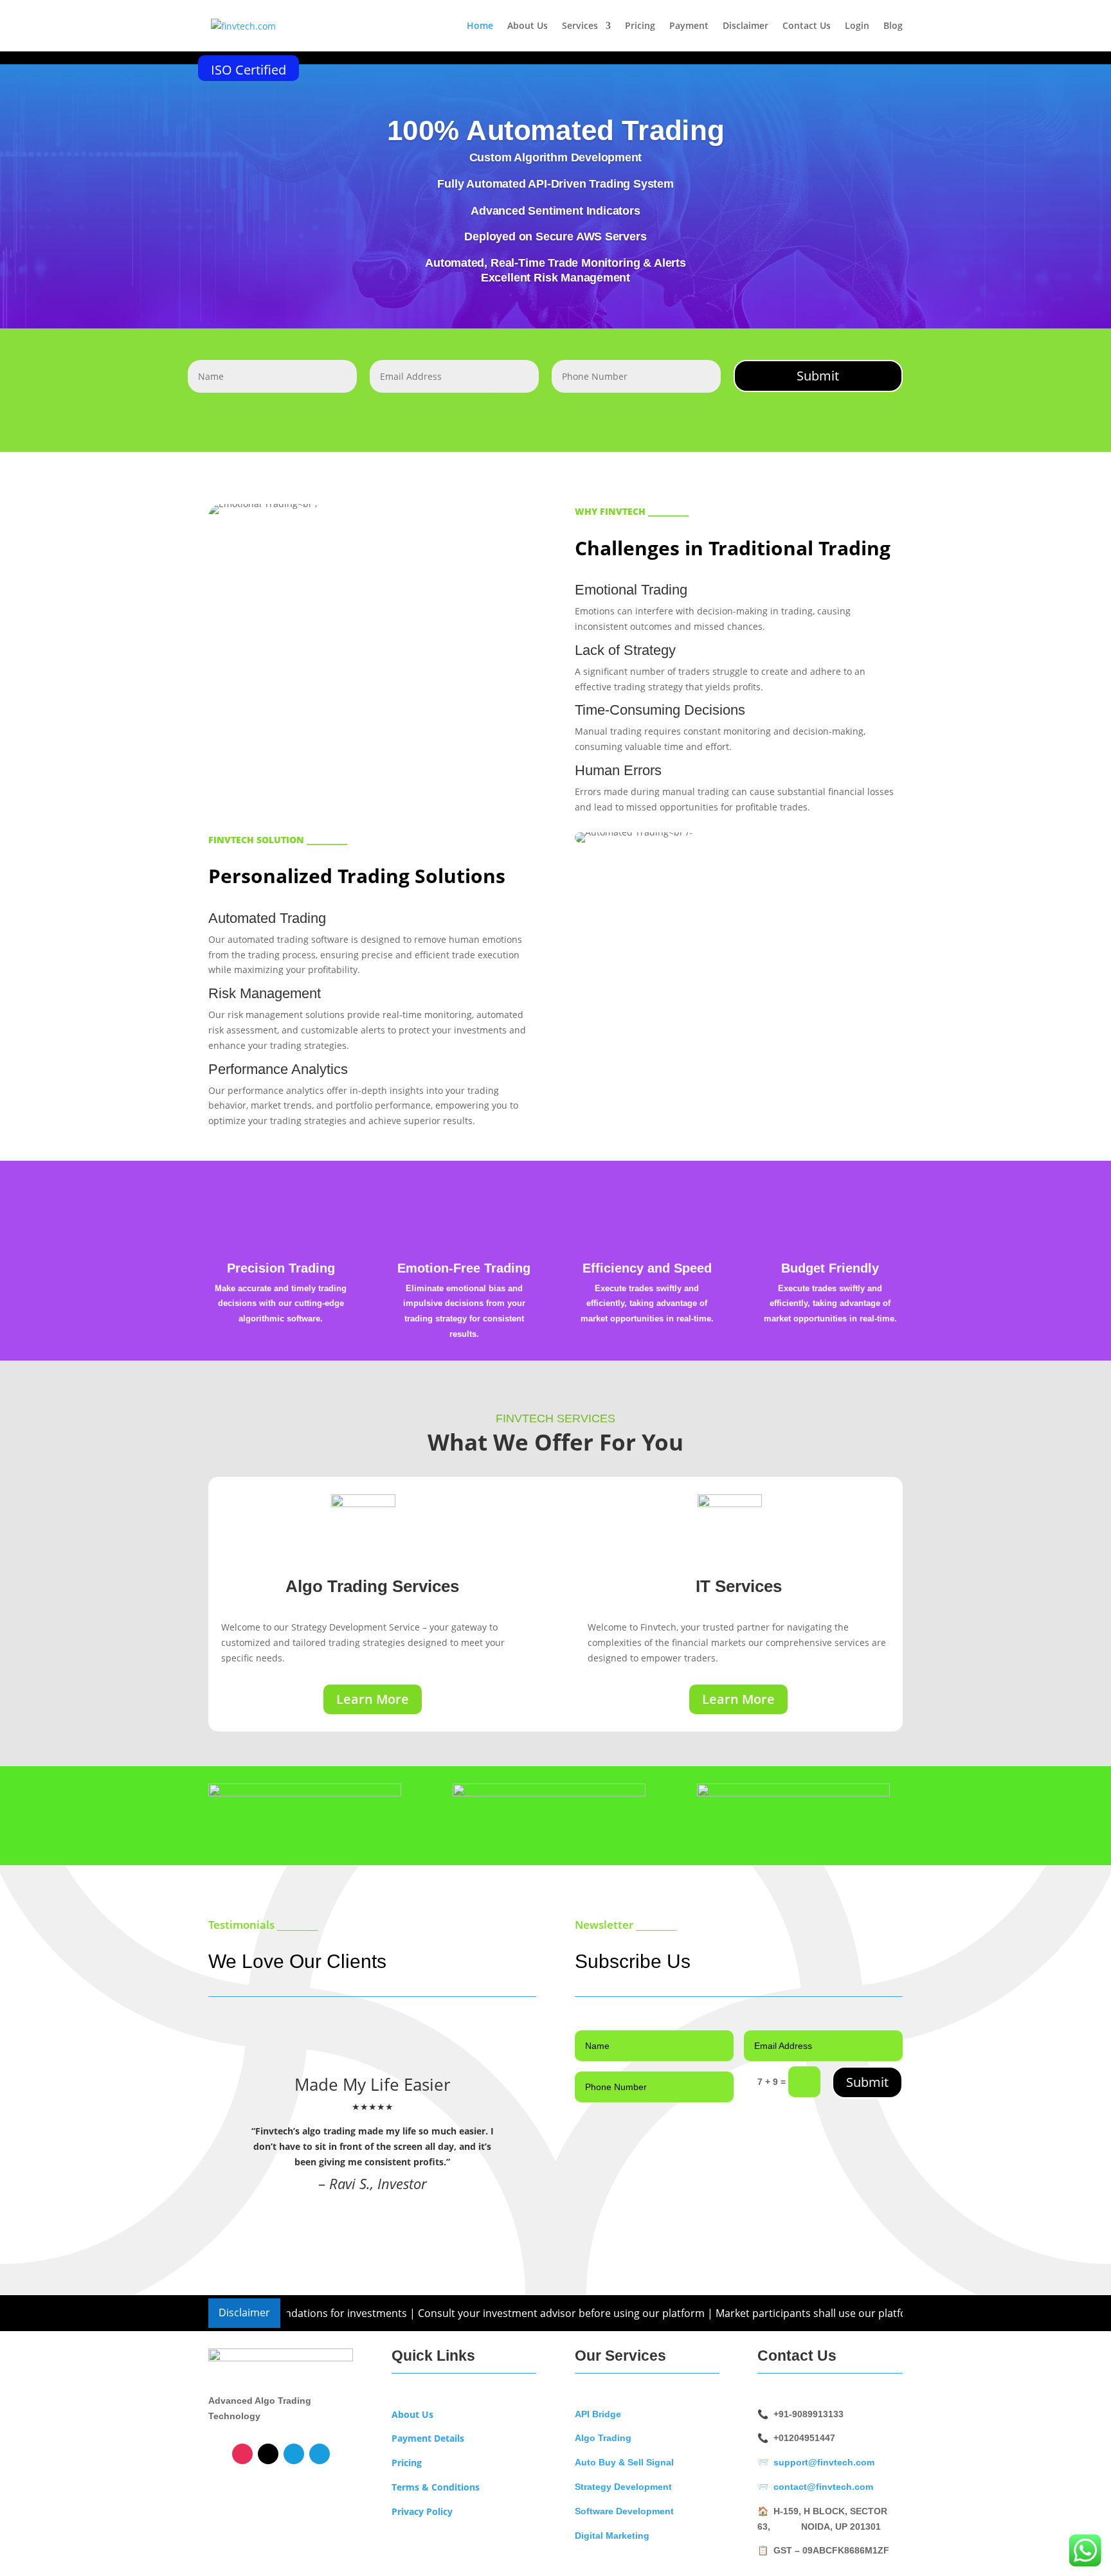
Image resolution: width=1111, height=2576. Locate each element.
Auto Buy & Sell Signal (624, 2462)
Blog (893, 26)
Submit (818, 376)
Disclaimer (745, 26)
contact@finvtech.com (823, 2487)
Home (480, 26)
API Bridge (598, 2414)
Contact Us (807, 26)
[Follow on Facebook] (320, 2454)
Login (857, 26)
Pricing (640, 26)
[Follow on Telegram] (294, 2454)
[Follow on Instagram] (242, 2454)
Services (580, 26)
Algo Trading (603, 2438)
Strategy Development (623, 2487)
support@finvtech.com (824, 2462)
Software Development (624, 2511)
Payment (689, 26)
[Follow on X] (268, 2454)
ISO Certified (248, 70)
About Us (528, 26)
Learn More (373, 1699)
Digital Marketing (612, 2536)
